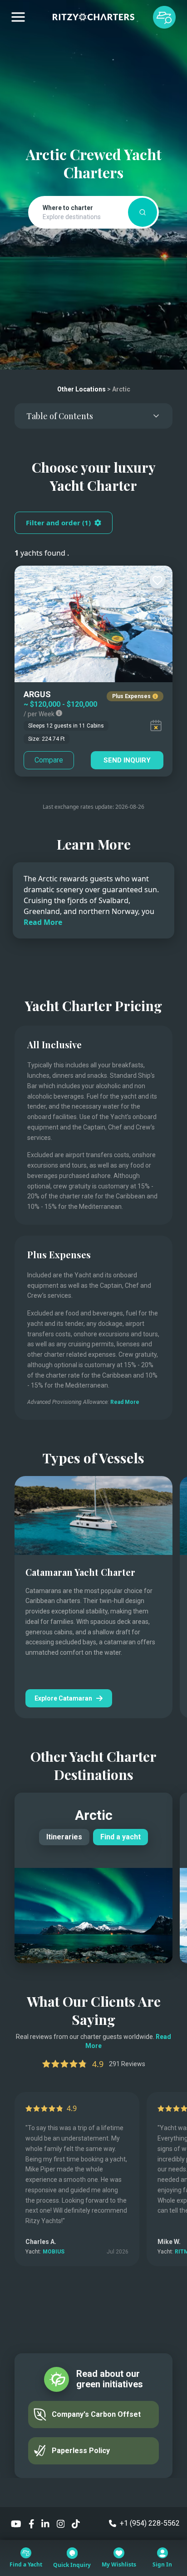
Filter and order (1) (58, 523)
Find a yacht (121, 1837)
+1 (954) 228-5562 (150, 2523)
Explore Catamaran (63, 1698)
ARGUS (37, 694)
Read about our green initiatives (110, 2379)
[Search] (143, 212)
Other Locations (81, 389)
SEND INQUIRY (127, 760)
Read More (43, 922)
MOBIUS (54, 2252)
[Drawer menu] (18, 17)
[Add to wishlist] (157, 581)
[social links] (16, 2523)
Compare (49, 760)
